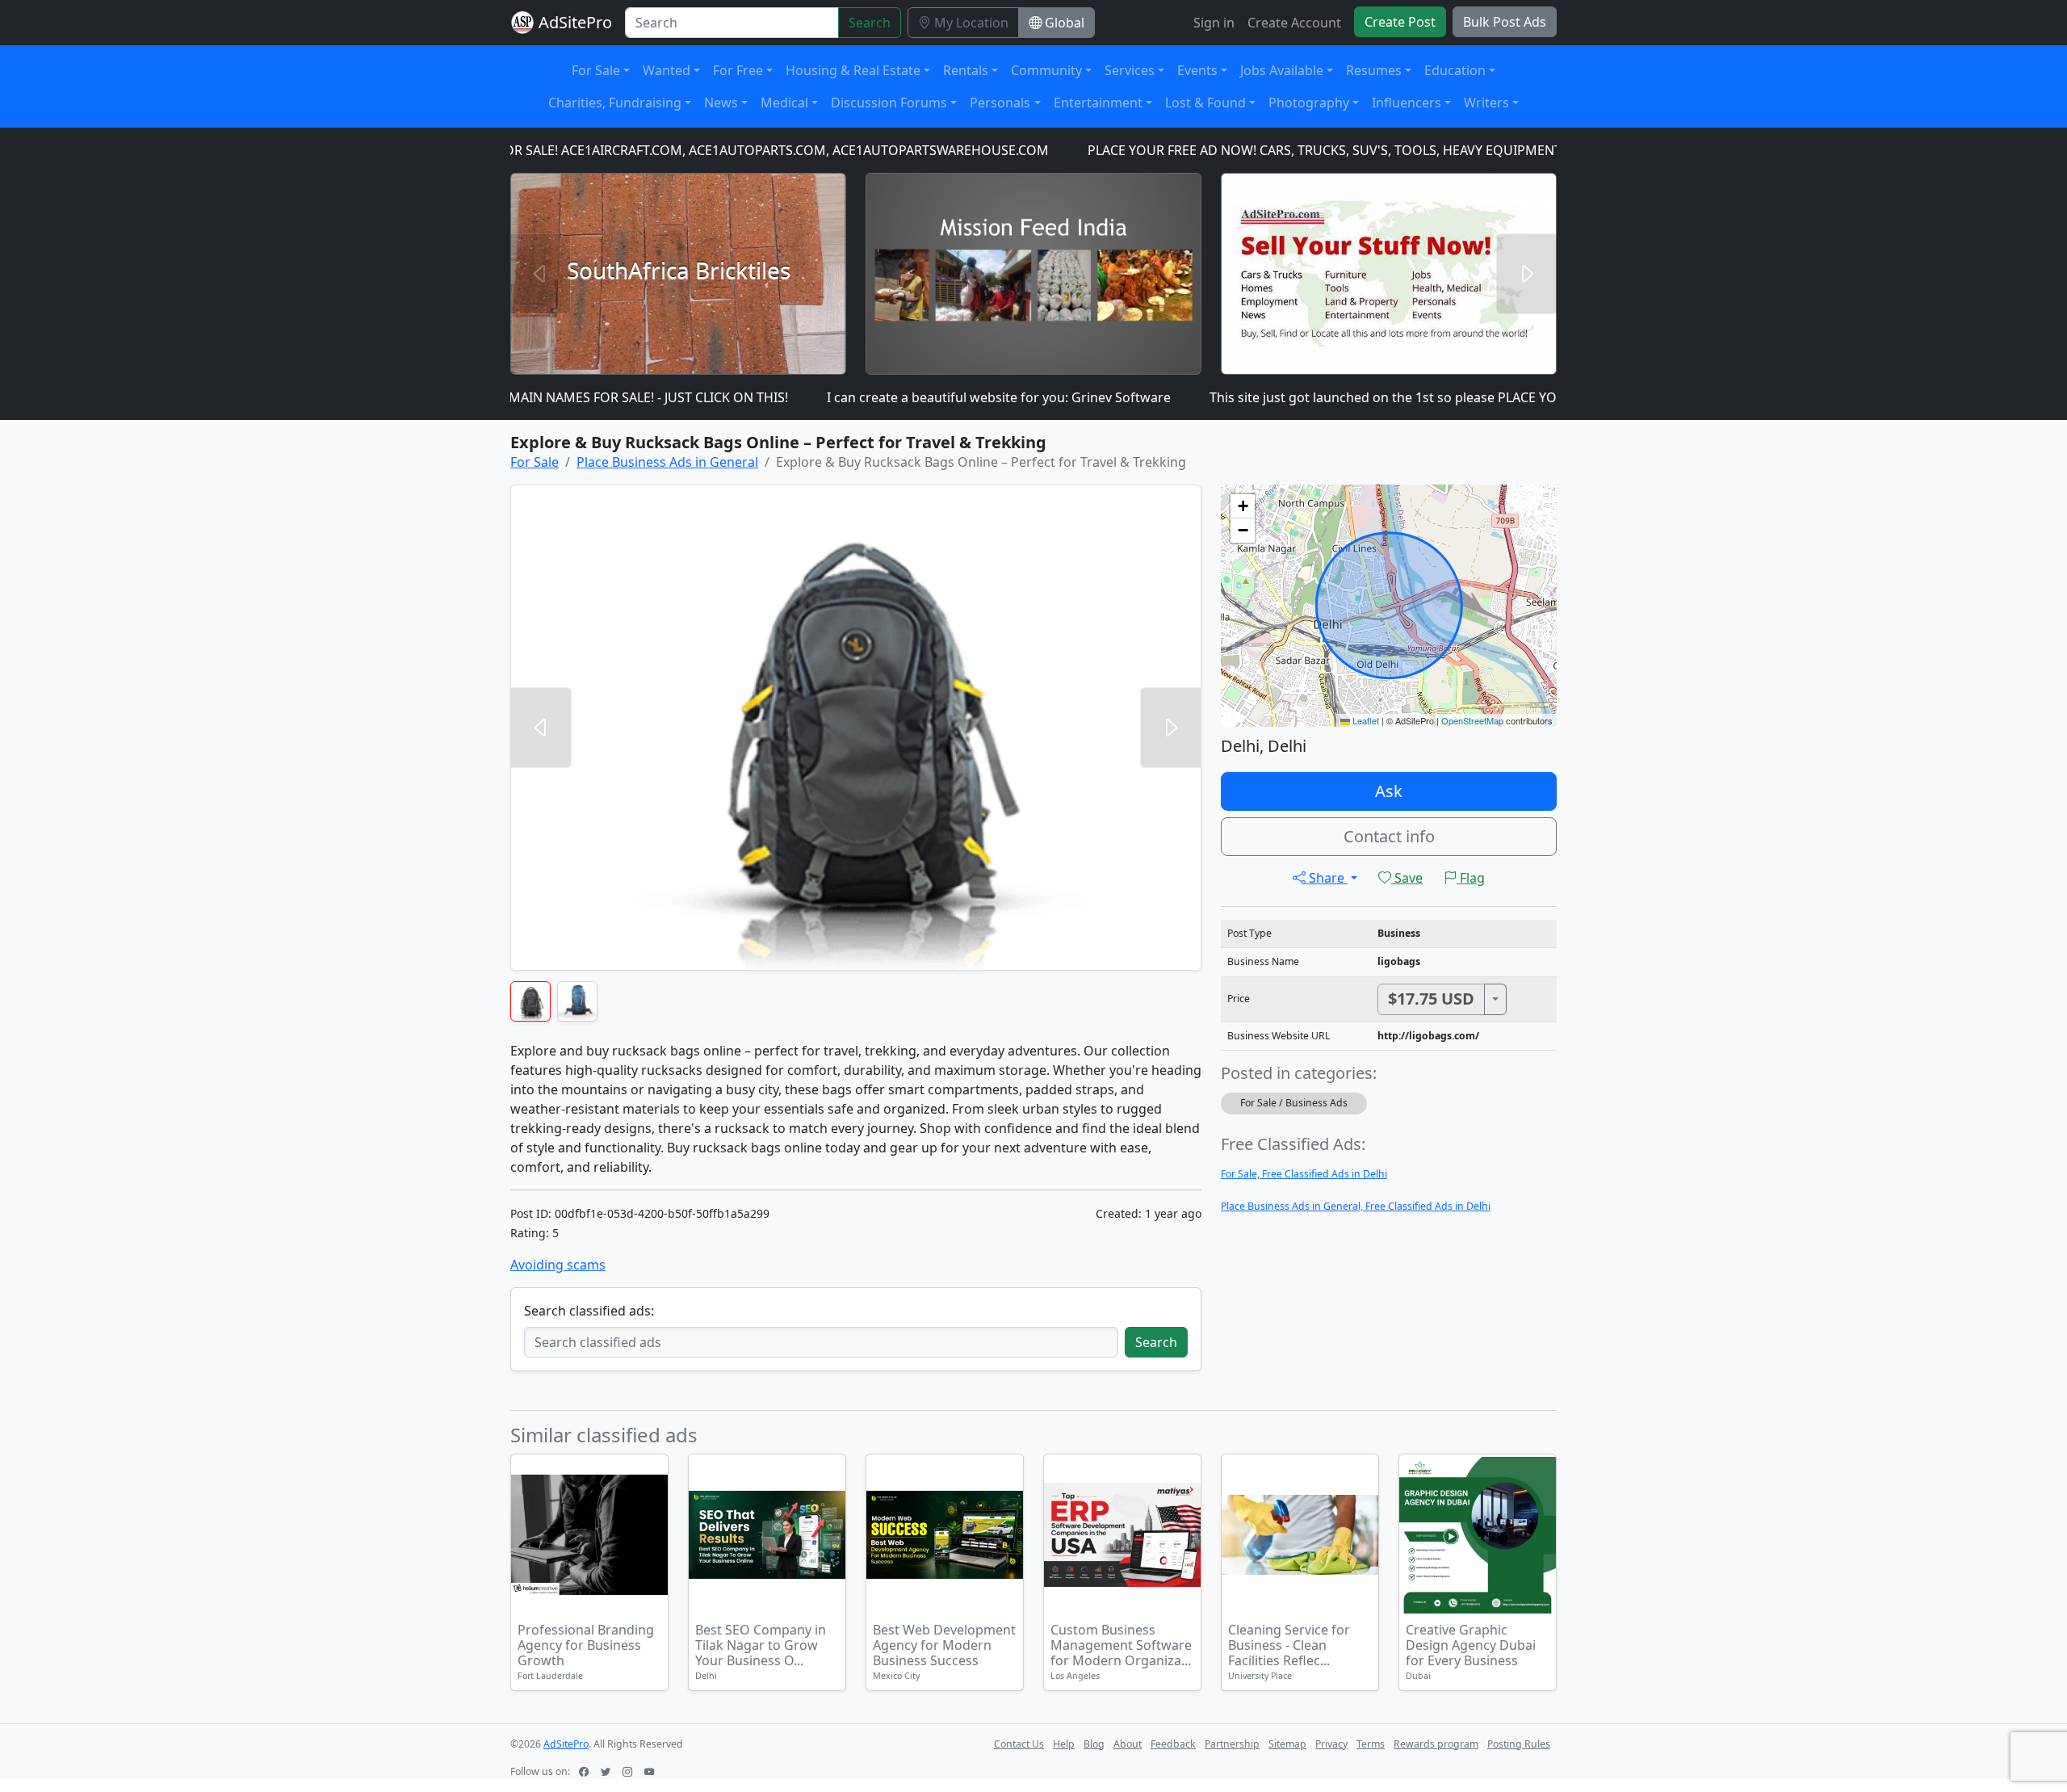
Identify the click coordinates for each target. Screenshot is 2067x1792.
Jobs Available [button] (1282, 70)
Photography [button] (1309, 103)
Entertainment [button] (1098, 103)
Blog (1094, 1744)
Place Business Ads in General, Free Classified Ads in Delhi (1356, 1206)
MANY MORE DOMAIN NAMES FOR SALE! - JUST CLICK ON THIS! (529, 397)
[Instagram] (629, 1771)
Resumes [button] (1374, 70)
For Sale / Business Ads (1294, 1103)
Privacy (1331, 1744)
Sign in (1214, 23)
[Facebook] (585, 1771)
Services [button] (1130, 70)
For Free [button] (738, 70)
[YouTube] (651, 1771)
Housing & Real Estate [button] (853, 70)
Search (870, 23)
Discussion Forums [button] (889, 103)
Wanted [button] (667, 70)
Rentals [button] (966, 70)
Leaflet (1365, 720)
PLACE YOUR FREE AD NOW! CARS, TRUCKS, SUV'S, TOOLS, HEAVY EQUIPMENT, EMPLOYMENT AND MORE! (1340, 150)
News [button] (721, 103)
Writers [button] (1486, 103)
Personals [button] (1000, 103)
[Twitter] (607, 1771)
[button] (1243, 506)
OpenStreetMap (1472, 720)
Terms (1371, 1744)
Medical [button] (784, 103)
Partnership (1232, 1744)
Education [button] (1455, 70)
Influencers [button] (1407, 103)
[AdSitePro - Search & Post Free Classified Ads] (522, 23)
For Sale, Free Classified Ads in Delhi (1304, 1174)
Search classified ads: (589, 1311)
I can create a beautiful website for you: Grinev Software (930, 397)
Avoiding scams (558, 1265)
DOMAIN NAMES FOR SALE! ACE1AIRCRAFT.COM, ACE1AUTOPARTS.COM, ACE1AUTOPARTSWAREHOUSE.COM (651, 150)
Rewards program (1436, 1744)
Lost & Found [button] (1205, 103)
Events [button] (1197, 70)
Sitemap (1287, 1744)
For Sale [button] (596, 70)
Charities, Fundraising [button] (615, 103)
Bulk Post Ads (1505, 22)
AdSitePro (575, 22)
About (1128, 1744)
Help (1064, 1744)
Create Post (1400, 22)
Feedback (1173, 1744)
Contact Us (1019, 1744)
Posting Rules (1519, 1744)
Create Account (1294, 23)
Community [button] (1046, 70)
